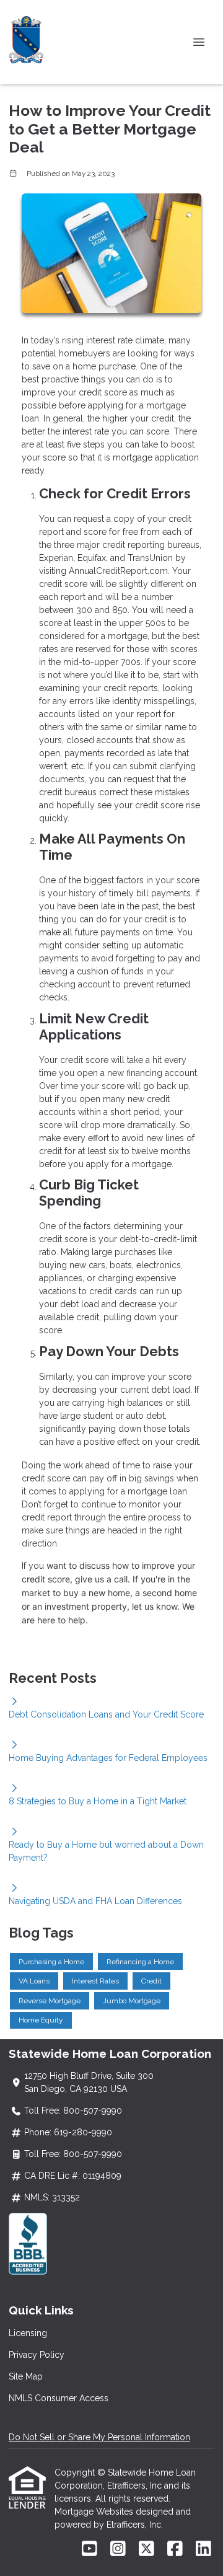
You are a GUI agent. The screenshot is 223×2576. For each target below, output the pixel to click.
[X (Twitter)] (146, 2549)
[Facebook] (175, 2549)
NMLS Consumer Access (59, 2398)
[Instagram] (118, 2549)
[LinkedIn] (203, 2549)
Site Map (26, 2376)
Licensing (28, 2333)
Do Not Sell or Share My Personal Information (99, 2437)
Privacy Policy (37, 2355)
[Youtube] (90, 2549)
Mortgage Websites (95, 2512)
